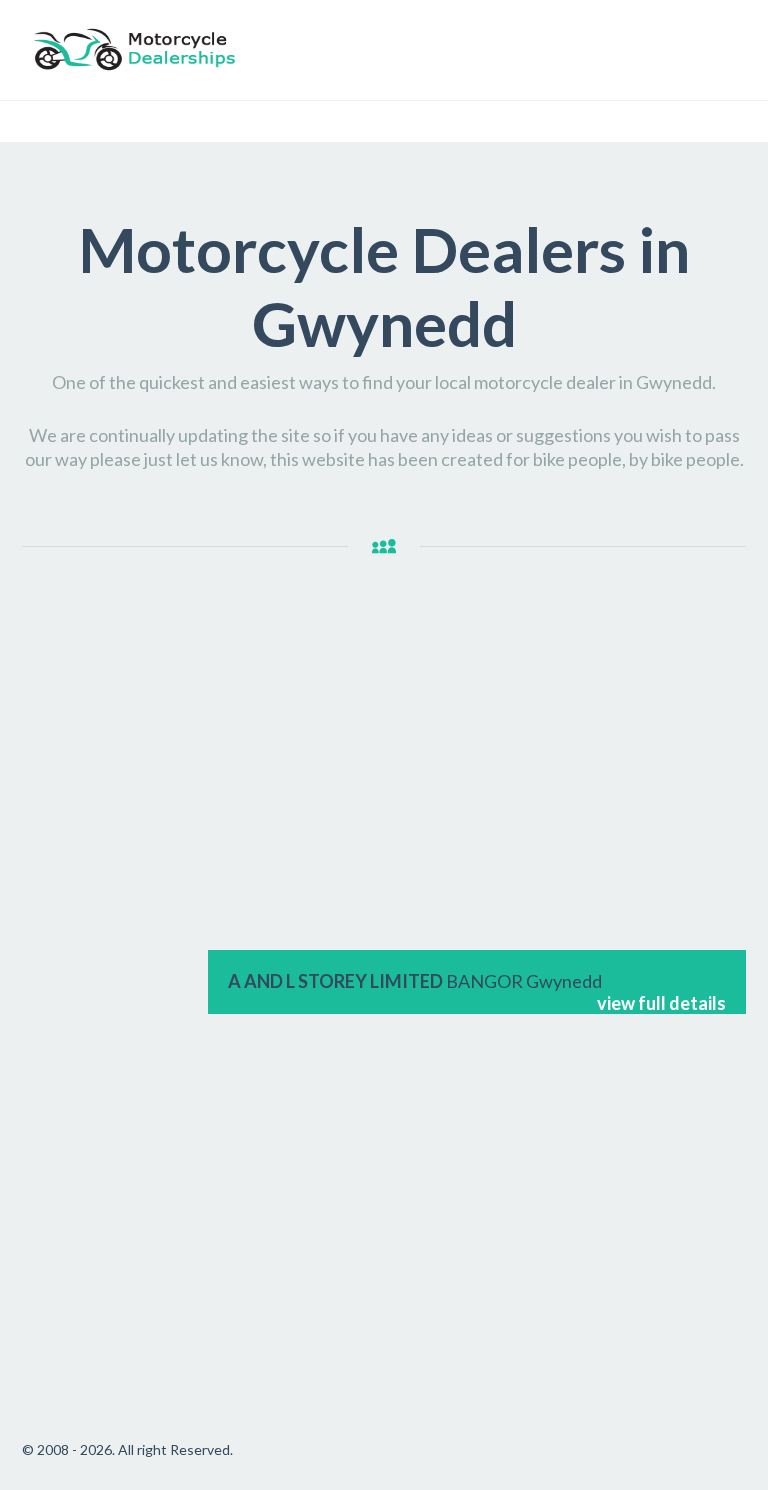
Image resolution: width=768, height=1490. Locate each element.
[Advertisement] (105, 926)
